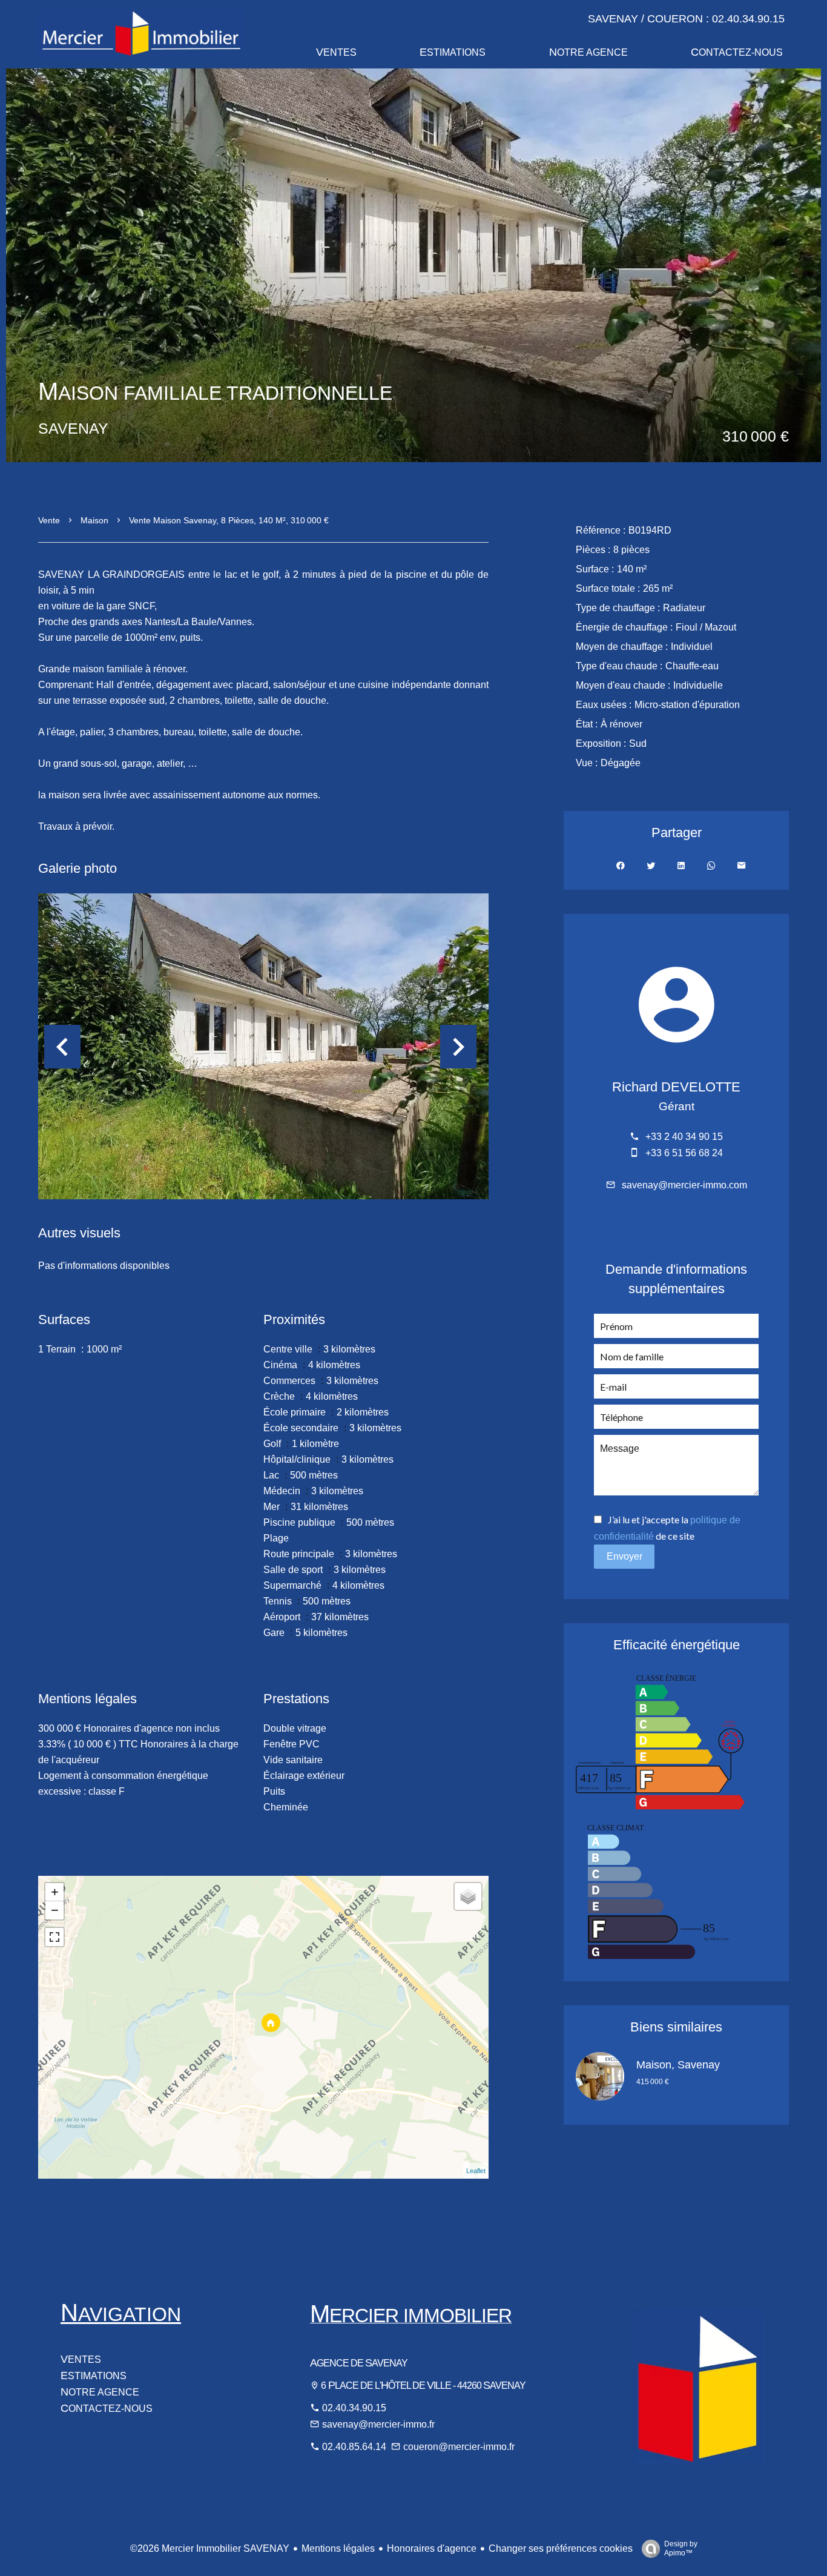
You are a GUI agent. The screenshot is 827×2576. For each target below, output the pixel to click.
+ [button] (55, 1892)
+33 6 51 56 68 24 (684, 1153)
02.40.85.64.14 (355, 2447)
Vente (49, 520)
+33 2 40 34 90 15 (684, 1137)
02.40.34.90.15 (354, 2408)
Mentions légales (338, 2548)
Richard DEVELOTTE (676, 1087)
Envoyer (624, 1556)
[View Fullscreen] (54, 1937)
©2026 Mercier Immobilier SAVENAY (210, 2548)
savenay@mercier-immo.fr (378, 2424)
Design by (681, 2548)
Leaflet (476, 2171)
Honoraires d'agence (432, 2548)
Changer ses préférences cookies (561, 2548)
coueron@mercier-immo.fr (459, 2447)
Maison (94, 520)
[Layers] (468, 1896)
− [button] (55, 1910)
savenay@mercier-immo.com (684, 1185)
